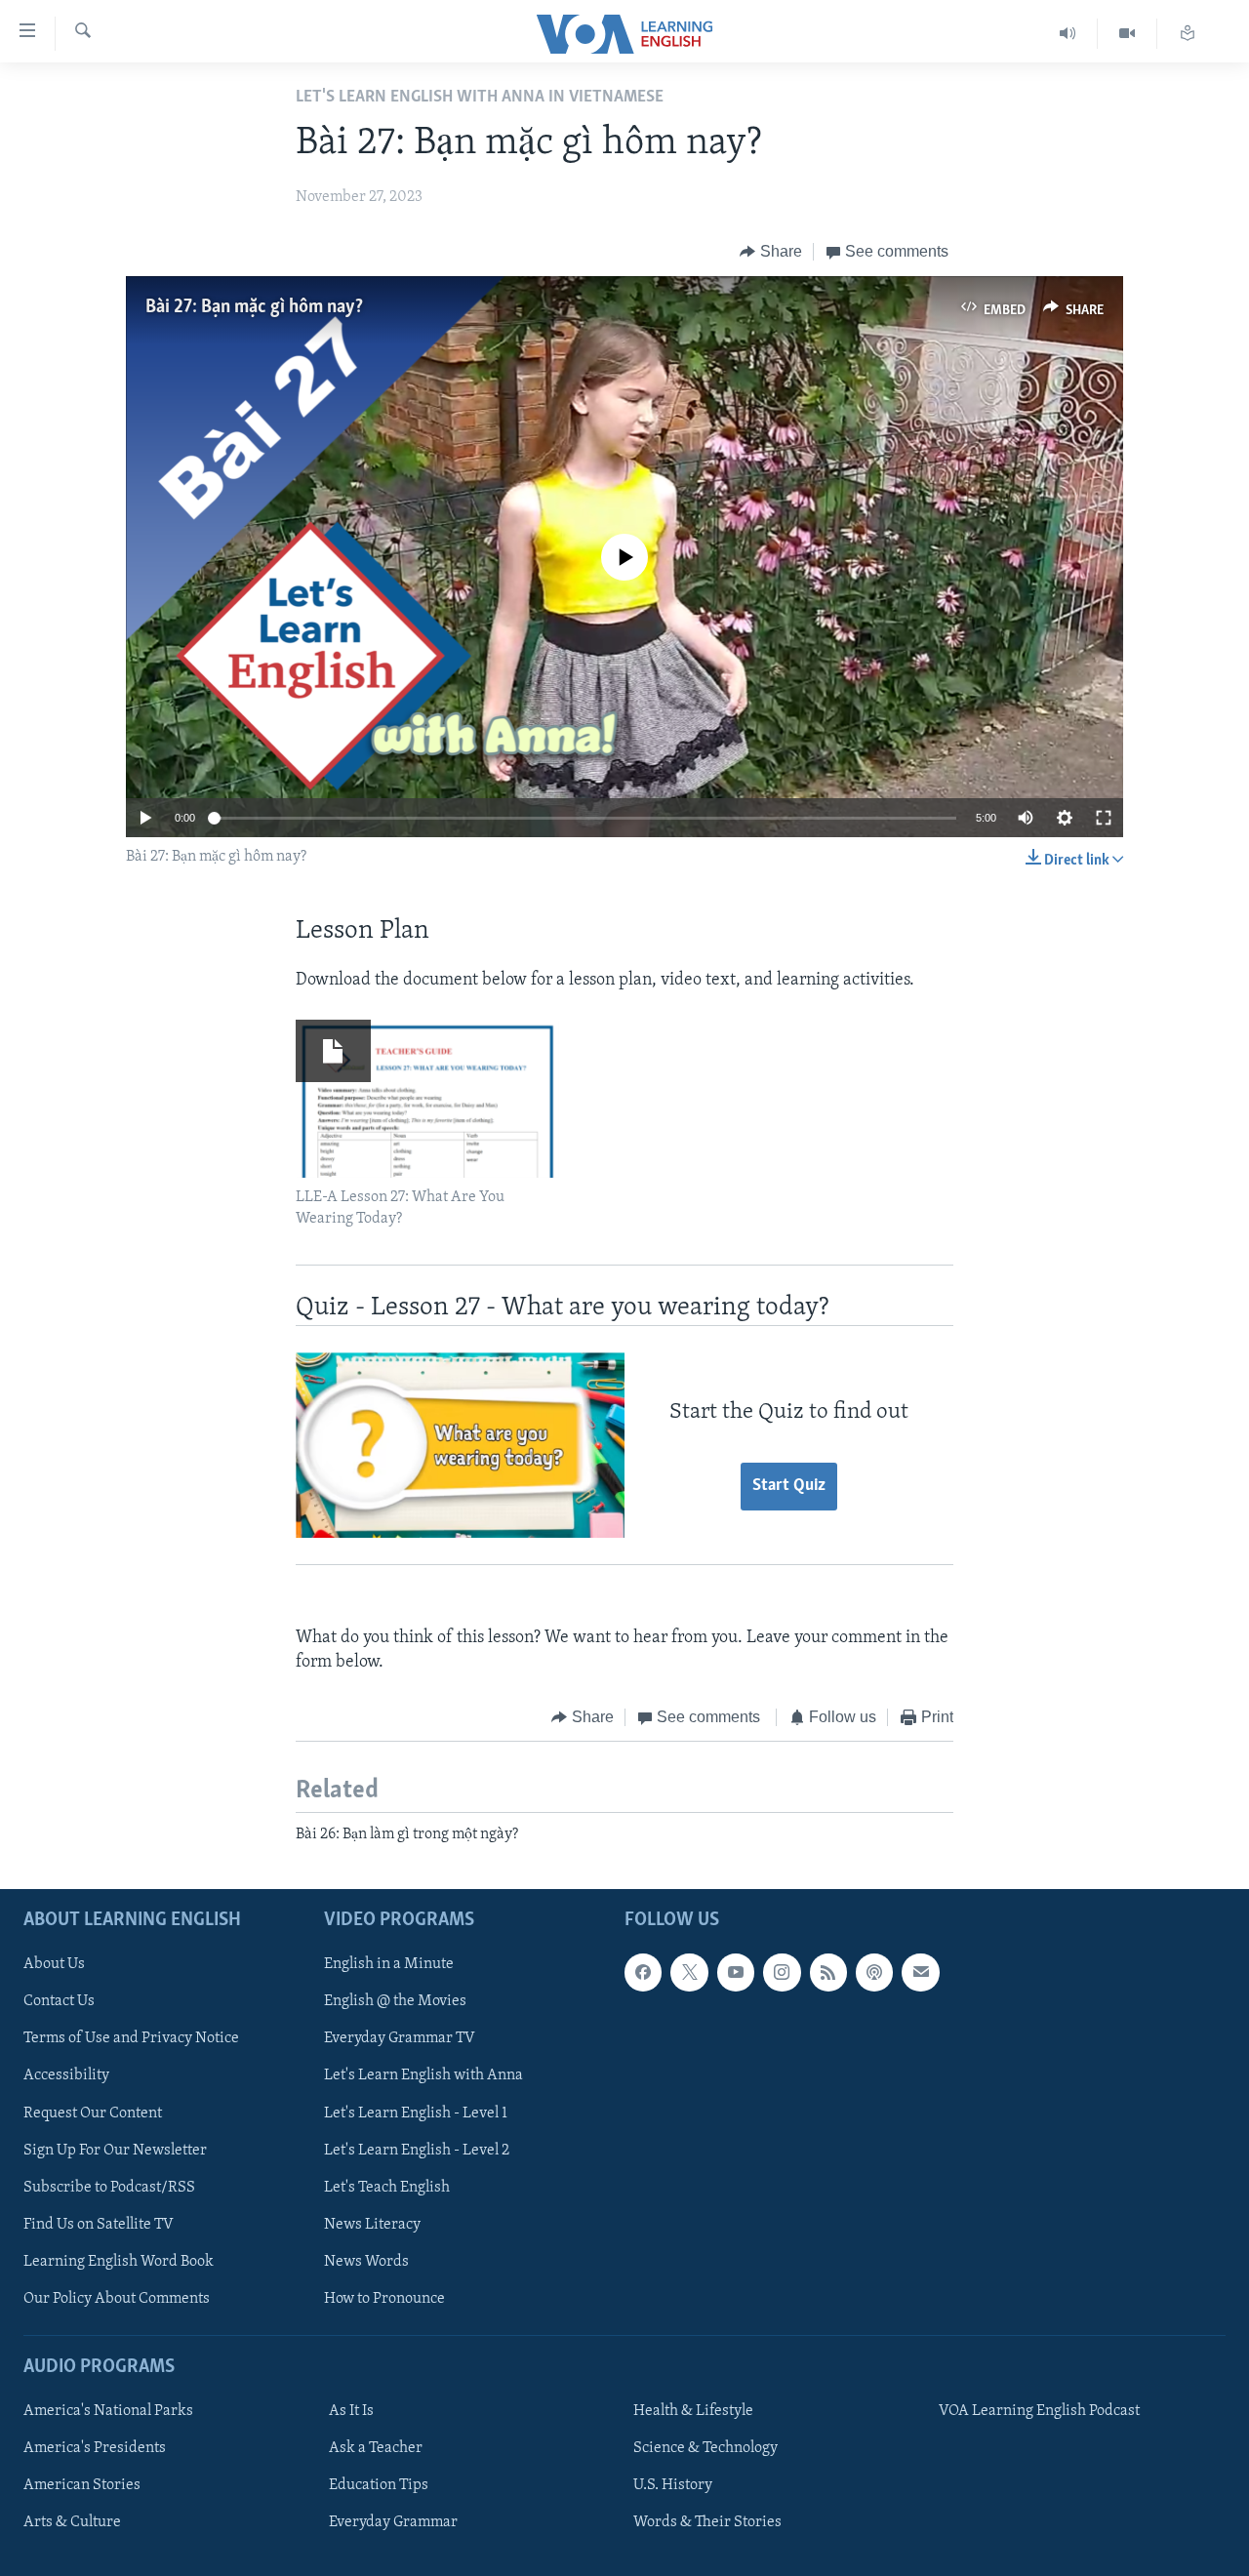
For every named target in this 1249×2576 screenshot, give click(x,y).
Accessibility (66, 2076)
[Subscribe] (920, 1972)
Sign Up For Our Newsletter (115, 2151)
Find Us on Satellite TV (99, 2225)
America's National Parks (108, 2411)
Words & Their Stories (707, 2522)
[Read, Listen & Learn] (1188, 34)
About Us (54, 1964)
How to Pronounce (384, 2299)
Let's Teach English (387, 2188)
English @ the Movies (395, 2001)
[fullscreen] (1104, 818)
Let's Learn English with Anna (423, 2076)
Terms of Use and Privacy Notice (131, 2038)
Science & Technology (705, 2448)
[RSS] (828, 1972)
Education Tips (379, 2485)
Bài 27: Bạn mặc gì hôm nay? (254, 307)
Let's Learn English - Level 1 (416, 2113)
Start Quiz (789, 1486)
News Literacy (372, 2225)
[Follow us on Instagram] (782, 1972)
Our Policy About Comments (117, 2299)
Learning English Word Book (119, 2262)
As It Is (351, 2411)
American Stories (82, 2485)
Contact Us (59, 2001)
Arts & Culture (72, 2522)
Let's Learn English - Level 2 (417, 2151)
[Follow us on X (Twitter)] (689, 1972)
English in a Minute (389, 1964)
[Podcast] (874, 1972)
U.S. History (673, 2485)
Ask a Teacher (376, 2448)
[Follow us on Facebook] (643, 1972)
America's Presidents (95, 2448)
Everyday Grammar (393, 2522)
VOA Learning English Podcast (1039, 2411)
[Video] (1128, 34)
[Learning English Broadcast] (1068, 34)
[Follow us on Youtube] (736, 1972)
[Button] (771, 252)
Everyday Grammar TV (400, 2038)
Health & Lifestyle (693, 2411)
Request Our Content (93, 2113)
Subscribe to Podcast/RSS (109, 2188)
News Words (366, 2262)
